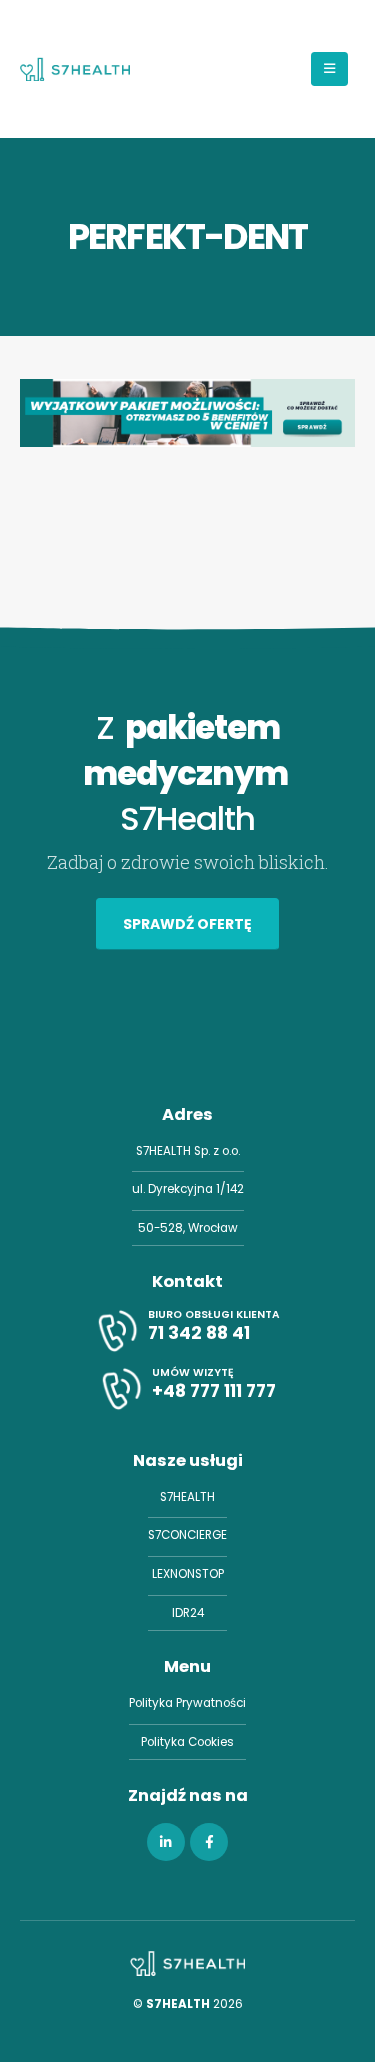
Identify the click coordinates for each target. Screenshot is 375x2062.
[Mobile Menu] (329, 69)
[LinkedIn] (166, 1842)
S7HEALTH (187, 1497)
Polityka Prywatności (187, 1703)
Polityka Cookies (187, 1742)
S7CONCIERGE (187, 1535)
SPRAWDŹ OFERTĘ (187, 924)
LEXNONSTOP (188, 1574)
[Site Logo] (75, 69)
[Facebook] (209, 1842)
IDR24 (188, 1613)
